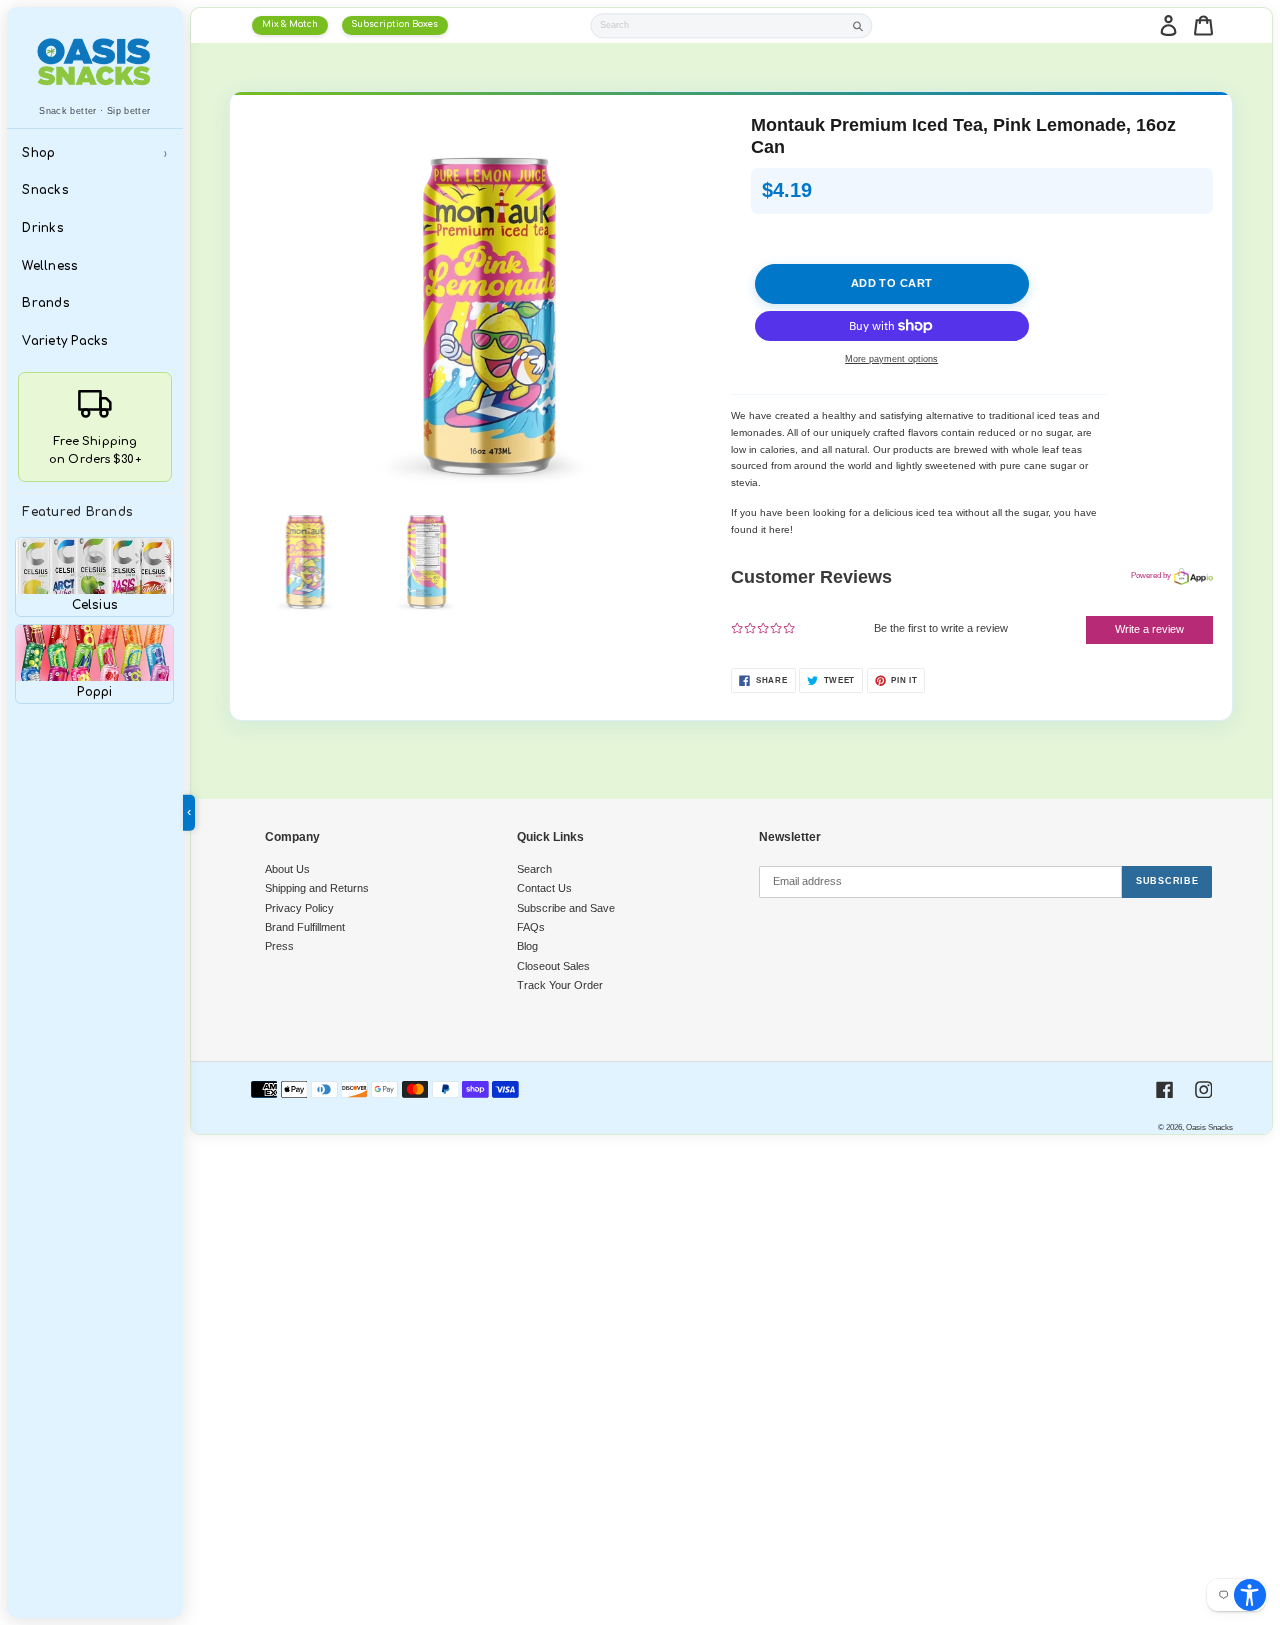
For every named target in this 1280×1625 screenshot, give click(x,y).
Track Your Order (560, 985)
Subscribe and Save (566, 908)
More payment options (891, 359)
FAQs (531, 927)
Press (279, 946)
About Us (287, 869)
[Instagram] (1204, 1090)
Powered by (1151, 575)
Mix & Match (290, 24)
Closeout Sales (553, 966)
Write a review (1149, 629)
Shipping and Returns (317, 888)
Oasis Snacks (1209, 1127)
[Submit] (858, 25)
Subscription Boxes (394, 24)
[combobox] (719, 25)
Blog (527, 946)
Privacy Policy (299, 908)
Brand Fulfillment (305, 927)
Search (534, 869)
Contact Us (544, 888)
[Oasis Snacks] (94, 61)
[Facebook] (1165, 1090)
